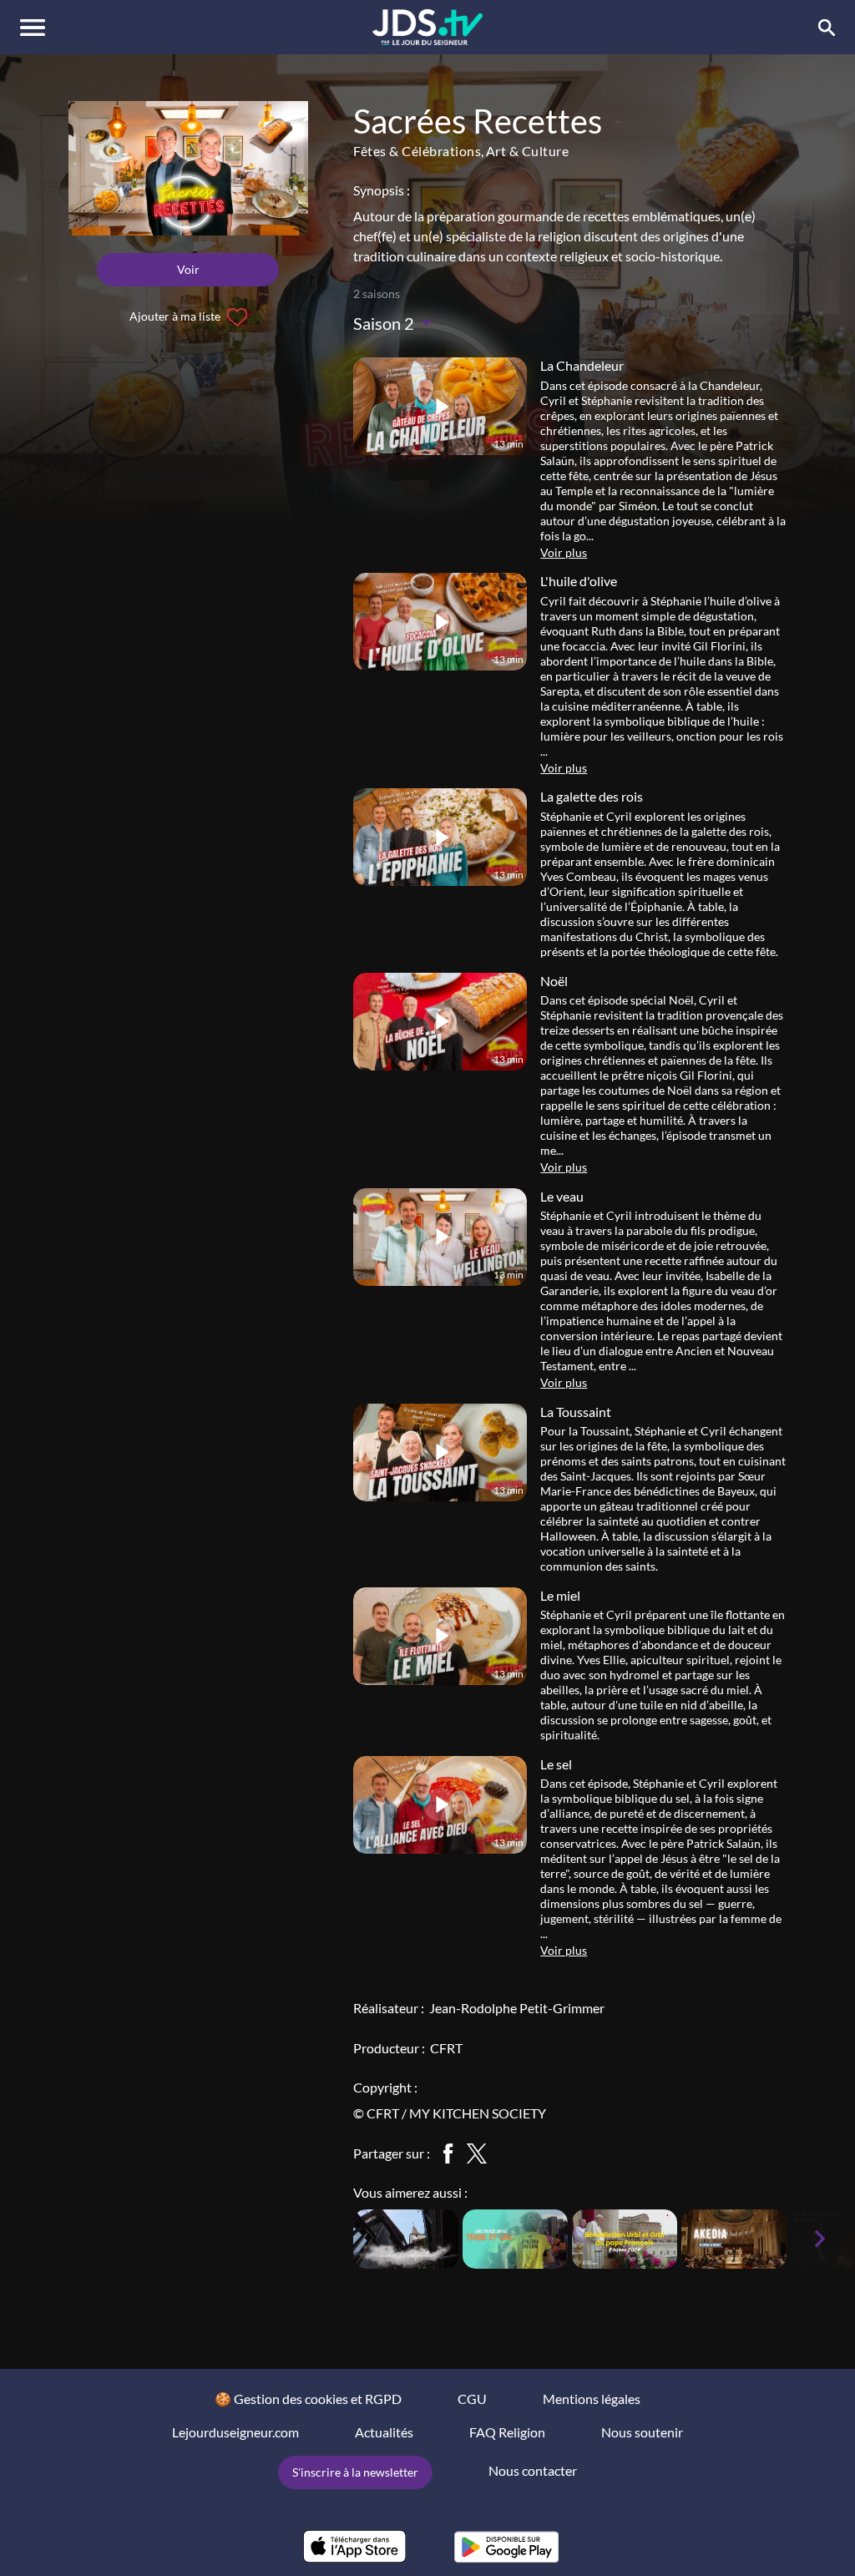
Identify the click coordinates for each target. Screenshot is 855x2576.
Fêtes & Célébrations (417, 151)
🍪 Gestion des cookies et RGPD (308, 2399)
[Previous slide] (330, 2239)
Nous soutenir (642, 2432)
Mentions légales (592, 2399)
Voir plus (564, 552)
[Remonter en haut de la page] (778, 2533)
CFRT (446, 2048)
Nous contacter (533, 2470)
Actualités (384, 2432)
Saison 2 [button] (385, 323)
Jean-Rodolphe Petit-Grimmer (517, 2008)
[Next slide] (820, 2239)
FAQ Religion (507, 2432)
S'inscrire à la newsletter (355, 2472)
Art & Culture (528, 151)
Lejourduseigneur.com (235, 2432)
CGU (472, 2399)
